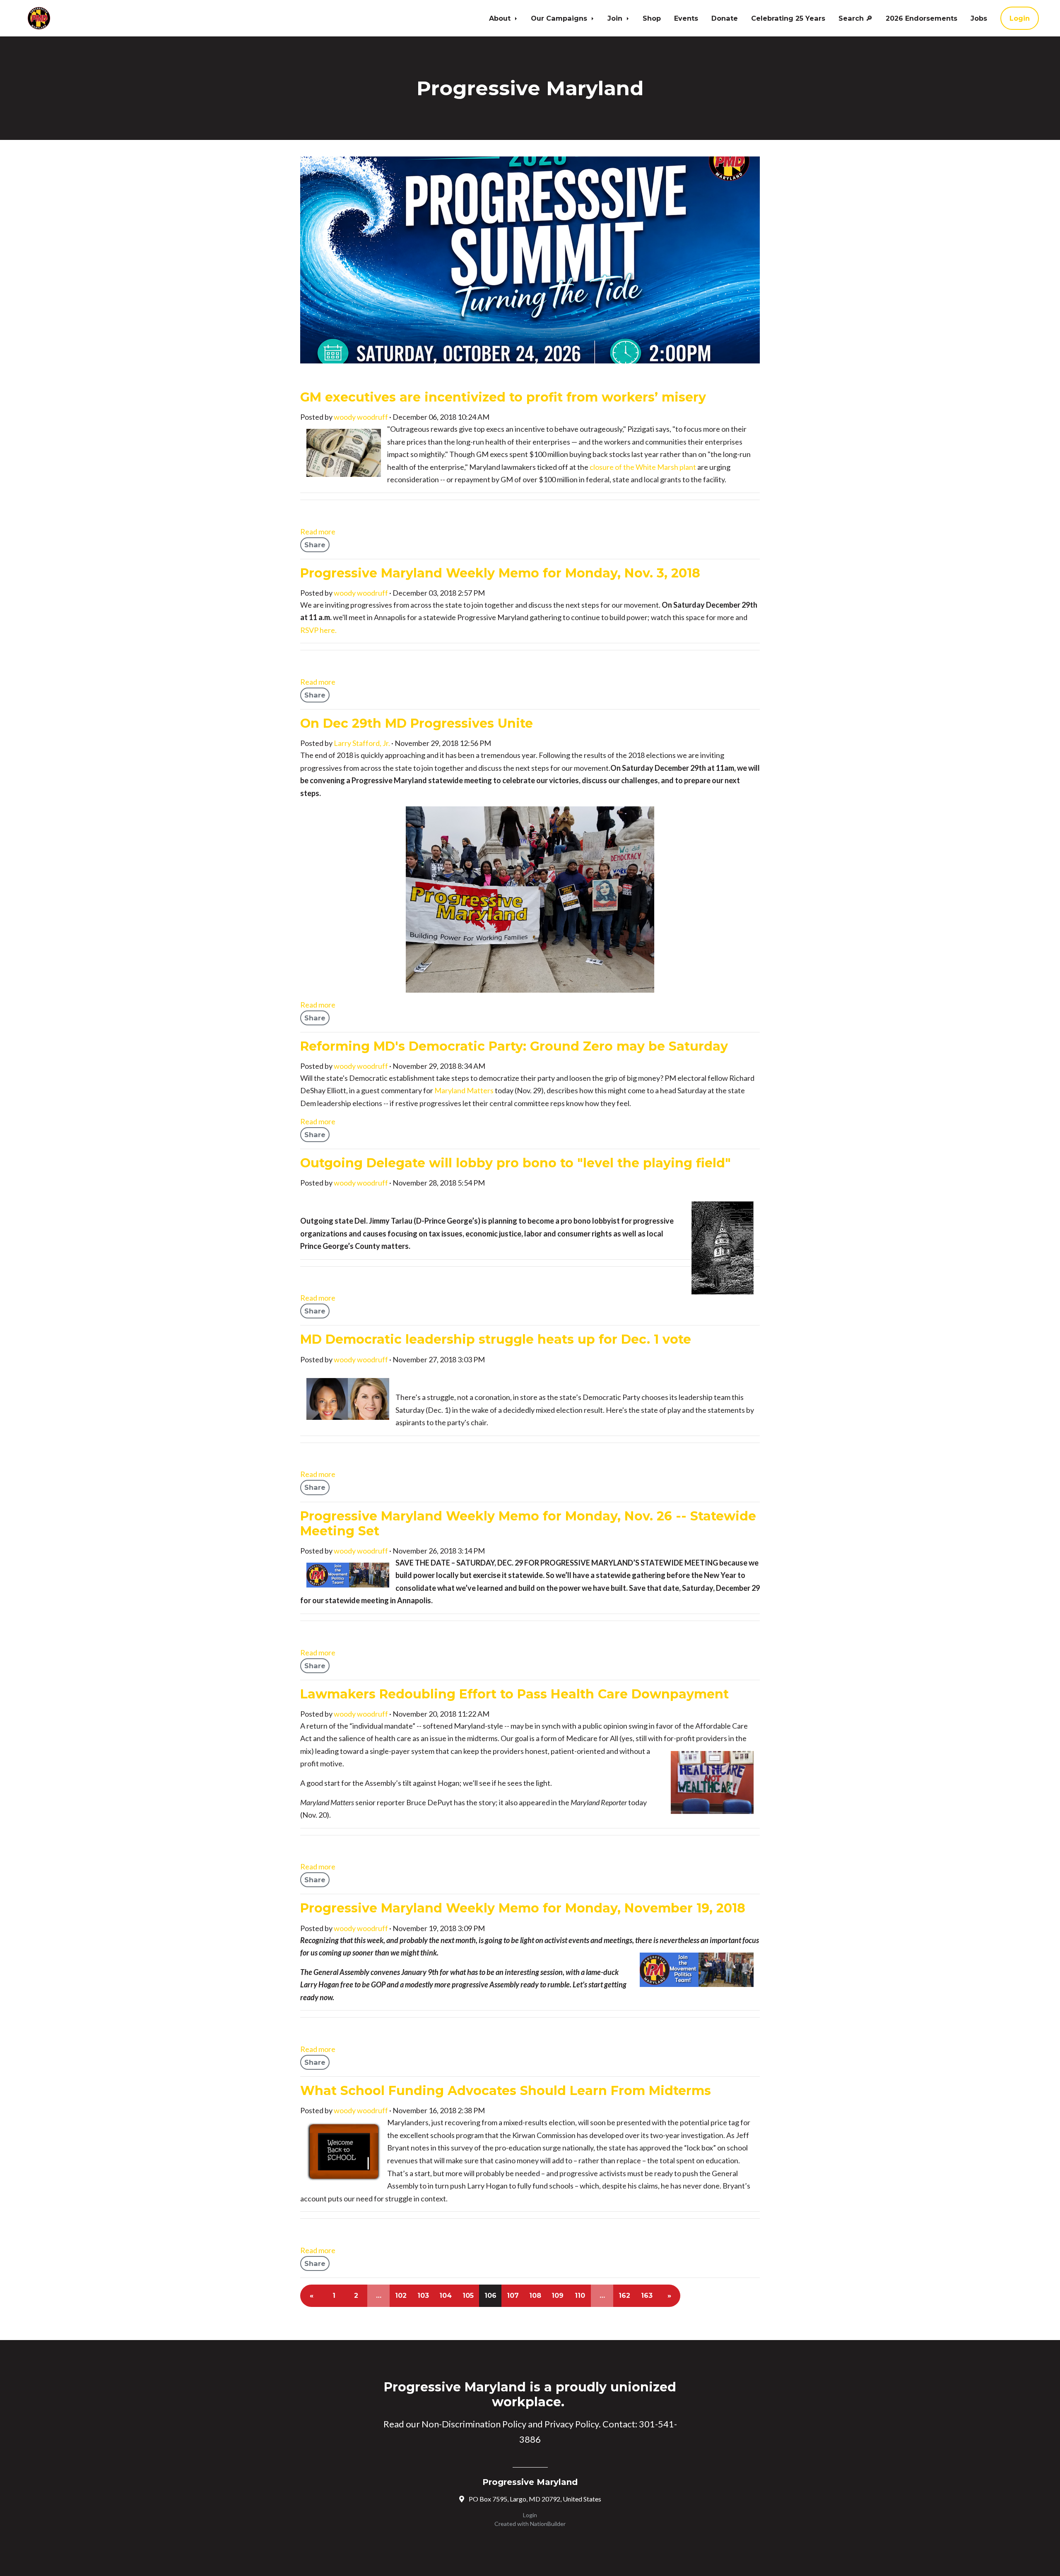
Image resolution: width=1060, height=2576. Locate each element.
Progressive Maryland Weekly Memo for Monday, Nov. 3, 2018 (500, 573)
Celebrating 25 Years (788, 18)
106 (490, 2296)
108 (535, 2296)
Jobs (979, 18)
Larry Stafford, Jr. (362, 743)
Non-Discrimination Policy (474, 2424)
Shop (652, 18)
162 (624, 2296)
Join (616, 18)
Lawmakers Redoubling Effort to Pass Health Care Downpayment (514, 1694)
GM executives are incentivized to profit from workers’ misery (503, 397)
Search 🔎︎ (855, 18)
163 (647, 2296)
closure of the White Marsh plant (643, 467)
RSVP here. (318, 630)
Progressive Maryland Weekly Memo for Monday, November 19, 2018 (523, 1908)
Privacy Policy (572, 2424)
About (501, 18)
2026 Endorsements (921, 18)
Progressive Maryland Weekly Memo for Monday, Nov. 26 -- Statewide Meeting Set (528, 1524)
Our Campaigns (560, 18)
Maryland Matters (464, 1090)
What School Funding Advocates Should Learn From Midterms (506, 2091)
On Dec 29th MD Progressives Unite (417, 723)
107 (513, 2296)
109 (558, 2296)
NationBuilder (548, 2524)
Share (315, 545)
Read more (318, 532)
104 (446, 2296)
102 (401, 2296)
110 (580, 2296)
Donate (725, 18)
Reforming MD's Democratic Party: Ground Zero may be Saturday (514, 1046)
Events (686, 18)
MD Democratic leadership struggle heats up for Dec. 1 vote (496, 1339)
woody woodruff (361, 417)
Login (1020, 18)
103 (423, 2296)
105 (468, 2296)
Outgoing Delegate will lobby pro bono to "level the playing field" (516, 1163)
